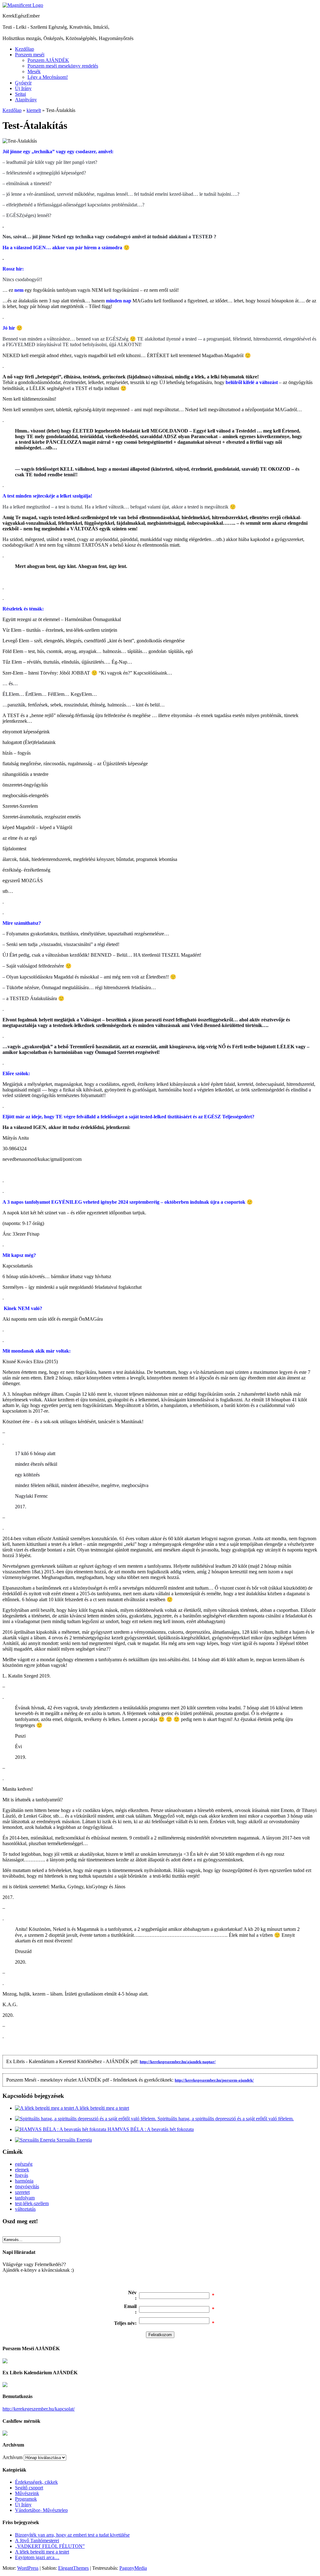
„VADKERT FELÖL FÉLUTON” (50, 2546)
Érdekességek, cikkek (36, 2482)
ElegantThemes (73, 2568)
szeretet (22, 2192)
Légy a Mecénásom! (48, 77)
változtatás (25, 2209)
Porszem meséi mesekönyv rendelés (63, 66)
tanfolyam (25, 2198)
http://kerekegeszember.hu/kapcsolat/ (39, 2409)
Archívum (12, 2457)
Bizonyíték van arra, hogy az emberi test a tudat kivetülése (72, 2535)
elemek (22, 2170)
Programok (26, 2499)
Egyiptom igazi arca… (37, 2557)
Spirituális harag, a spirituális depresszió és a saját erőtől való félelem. (226, 2119)
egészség (24, 2164)
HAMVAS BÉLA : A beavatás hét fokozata (151, 2129)
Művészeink (27, 2493)
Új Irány (23, 88)
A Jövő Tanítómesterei (37, 2541)
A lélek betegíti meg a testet (102, 2108)
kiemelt (34, 110)
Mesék (34, 71)
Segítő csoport (29, 2488)
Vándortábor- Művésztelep (41, 2510)
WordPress (28, 2568)
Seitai (20, 94)
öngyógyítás (27, 2186)
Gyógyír (23, 83)
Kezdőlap (25, 49)
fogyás (22, 2175)
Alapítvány (26, 100)
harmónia (24, 2181)
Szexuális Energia (74, 2140)
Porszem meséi (30, 55)
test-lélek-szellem (32, 2203)
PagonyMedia (133, 2568)
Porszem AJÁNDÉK (48, 60)
